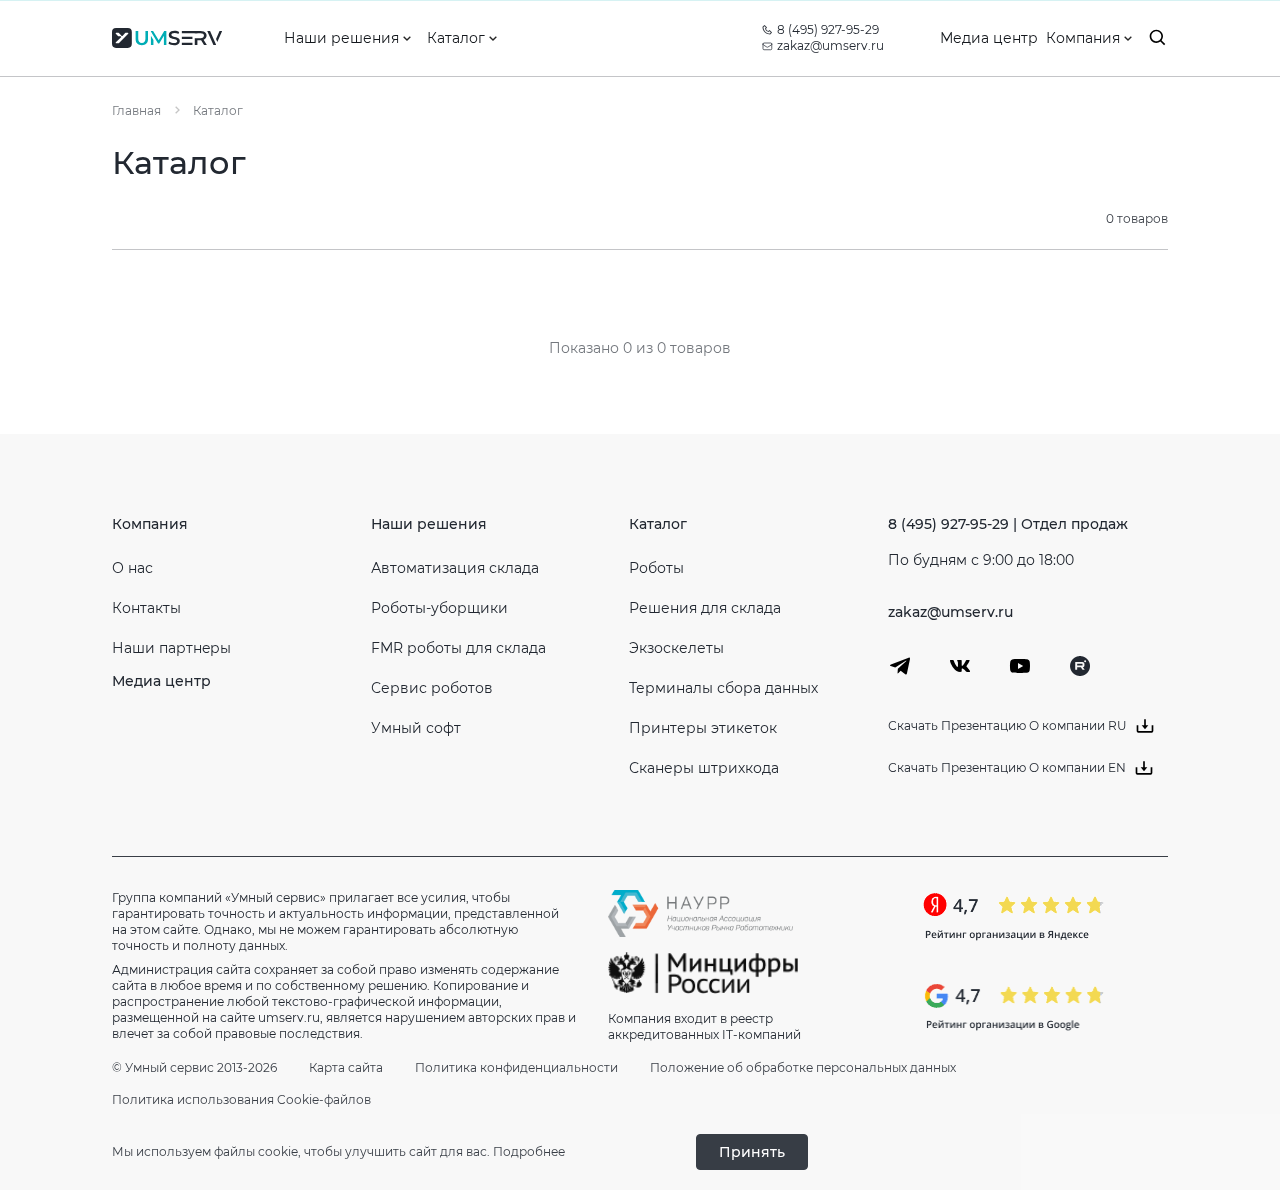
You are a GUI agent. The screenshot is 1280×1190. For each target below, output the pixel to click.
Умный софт (416, 728)
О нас (132, 568)
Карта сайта (346, 1067)
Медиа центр (161, 681)
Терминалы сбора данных (723, 688)
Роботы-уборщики (439, 608)
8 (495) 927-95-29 (828, 29)
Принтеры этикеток (703, 728)
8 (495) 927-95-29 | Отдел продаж (1008, 524)
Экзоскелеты (676, 648)
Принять (752, 1152)
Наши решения (429, 524)
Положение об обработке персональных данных (803, 1067)
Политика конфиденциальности (516, 1067)
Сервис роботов (432, 688)
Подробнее (529, 1151)
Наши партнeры (171, 648)
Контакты (146, 608)
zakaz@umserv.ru (830, 45)
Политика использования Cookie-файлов (241, 1099)
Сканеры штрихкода (704, 768)
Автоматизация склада (455, 568)
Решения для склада (705, 608)
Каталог (658, 524)
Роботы (656, 568)
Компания (150, 524)
